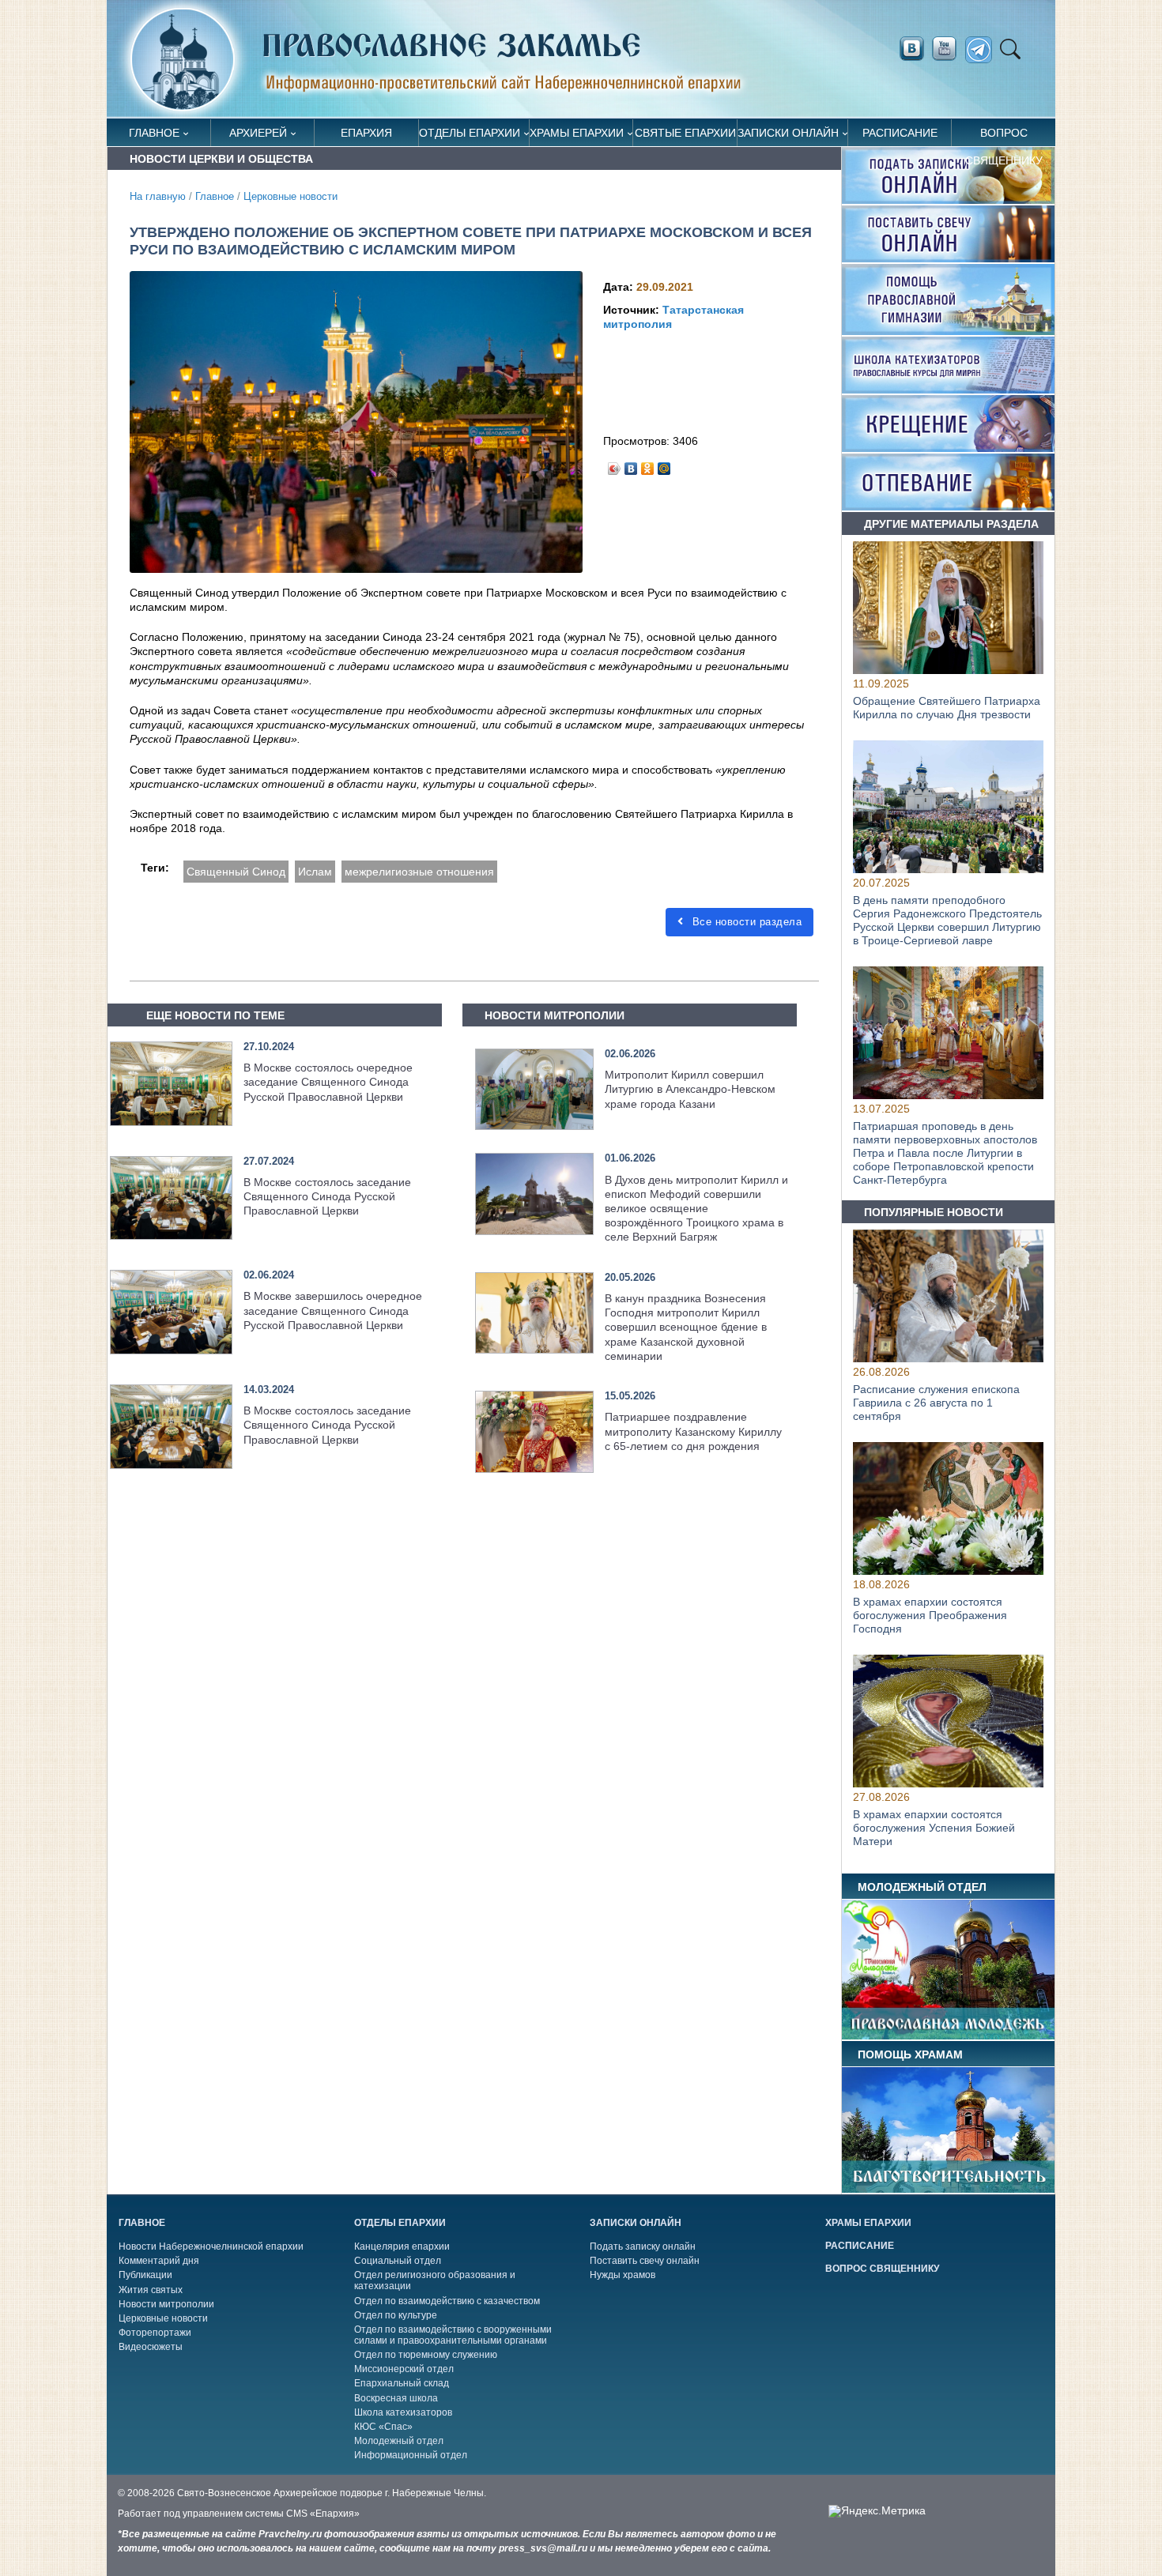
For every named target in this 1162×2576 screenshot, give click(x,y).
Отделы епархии (470, 133)
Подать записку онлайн (643, 2246)
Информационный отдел (411, 2455)
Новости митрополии (166, 2304)
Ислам (315, 872)
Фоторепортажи (155, 2333)
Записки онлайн (788, 133)
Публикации (145, 2275)
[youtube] (949, 49)
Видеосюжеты (151, 2347)
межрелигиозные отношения (419, 872)
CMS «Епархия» (323, 2514)
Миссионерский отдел (404, 2369)
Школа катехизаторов (403, 2412)
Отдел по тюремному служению (426, 2355)
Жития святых (151, 2290)
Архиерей (258, 133)
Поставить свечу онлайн (645, 2261)
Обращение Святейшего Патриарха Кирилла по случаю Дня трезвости (947, 708)
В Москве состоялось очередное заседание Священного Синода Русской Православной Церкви (328, 1082)
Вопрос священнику (1004, 136)
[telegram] (983, 50)
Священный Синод (236, 872)
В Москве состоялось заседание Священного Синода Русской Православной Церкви (327, 1196)
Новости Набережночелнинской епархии (211, 2246)
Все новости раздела (745, 922)
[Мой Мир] (664, 465)
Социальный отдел (398, 2261)
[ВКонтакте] (631, 465)
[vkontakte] (911, 49)
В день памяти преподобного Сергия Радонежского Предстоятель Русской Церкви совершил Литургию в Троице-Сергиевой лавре (947, 921)
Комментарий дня (159, 2261)
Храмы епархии (577, 133)
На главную (158, 197)
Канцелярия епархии (402, 2246)
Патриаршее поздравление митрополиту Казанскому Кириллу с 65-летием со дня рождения (693, 1431)
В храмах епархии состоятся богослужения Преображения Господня (930, 1615)
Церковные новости (290, 197)
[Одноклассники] (648, 465)
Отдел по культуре (396, 2315)
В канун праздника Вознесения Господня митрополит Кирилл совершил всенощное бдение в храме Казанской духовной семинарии (686, 1327)
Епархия (366, 133)
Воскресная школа (396, 2398)
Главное (154, 133)
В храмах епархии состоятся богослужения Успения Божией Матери (934, 1828)
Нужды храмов (622, 2275)
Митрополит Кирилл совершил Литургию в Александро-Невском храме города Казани (690, 1089)
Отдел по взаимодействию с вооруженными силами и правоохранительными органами (453, 2335)
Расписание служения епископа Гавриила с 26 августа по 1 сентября (936, 1403)
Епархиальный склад (402, 2383)
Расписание (900, 133)
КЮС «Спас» (383, 2427)
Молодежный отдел (399, 2441)
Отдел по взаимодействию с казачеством (447, 2301)
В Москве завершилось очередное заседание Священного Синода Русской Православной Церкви (333, 1310)
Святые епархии (685, 133)
